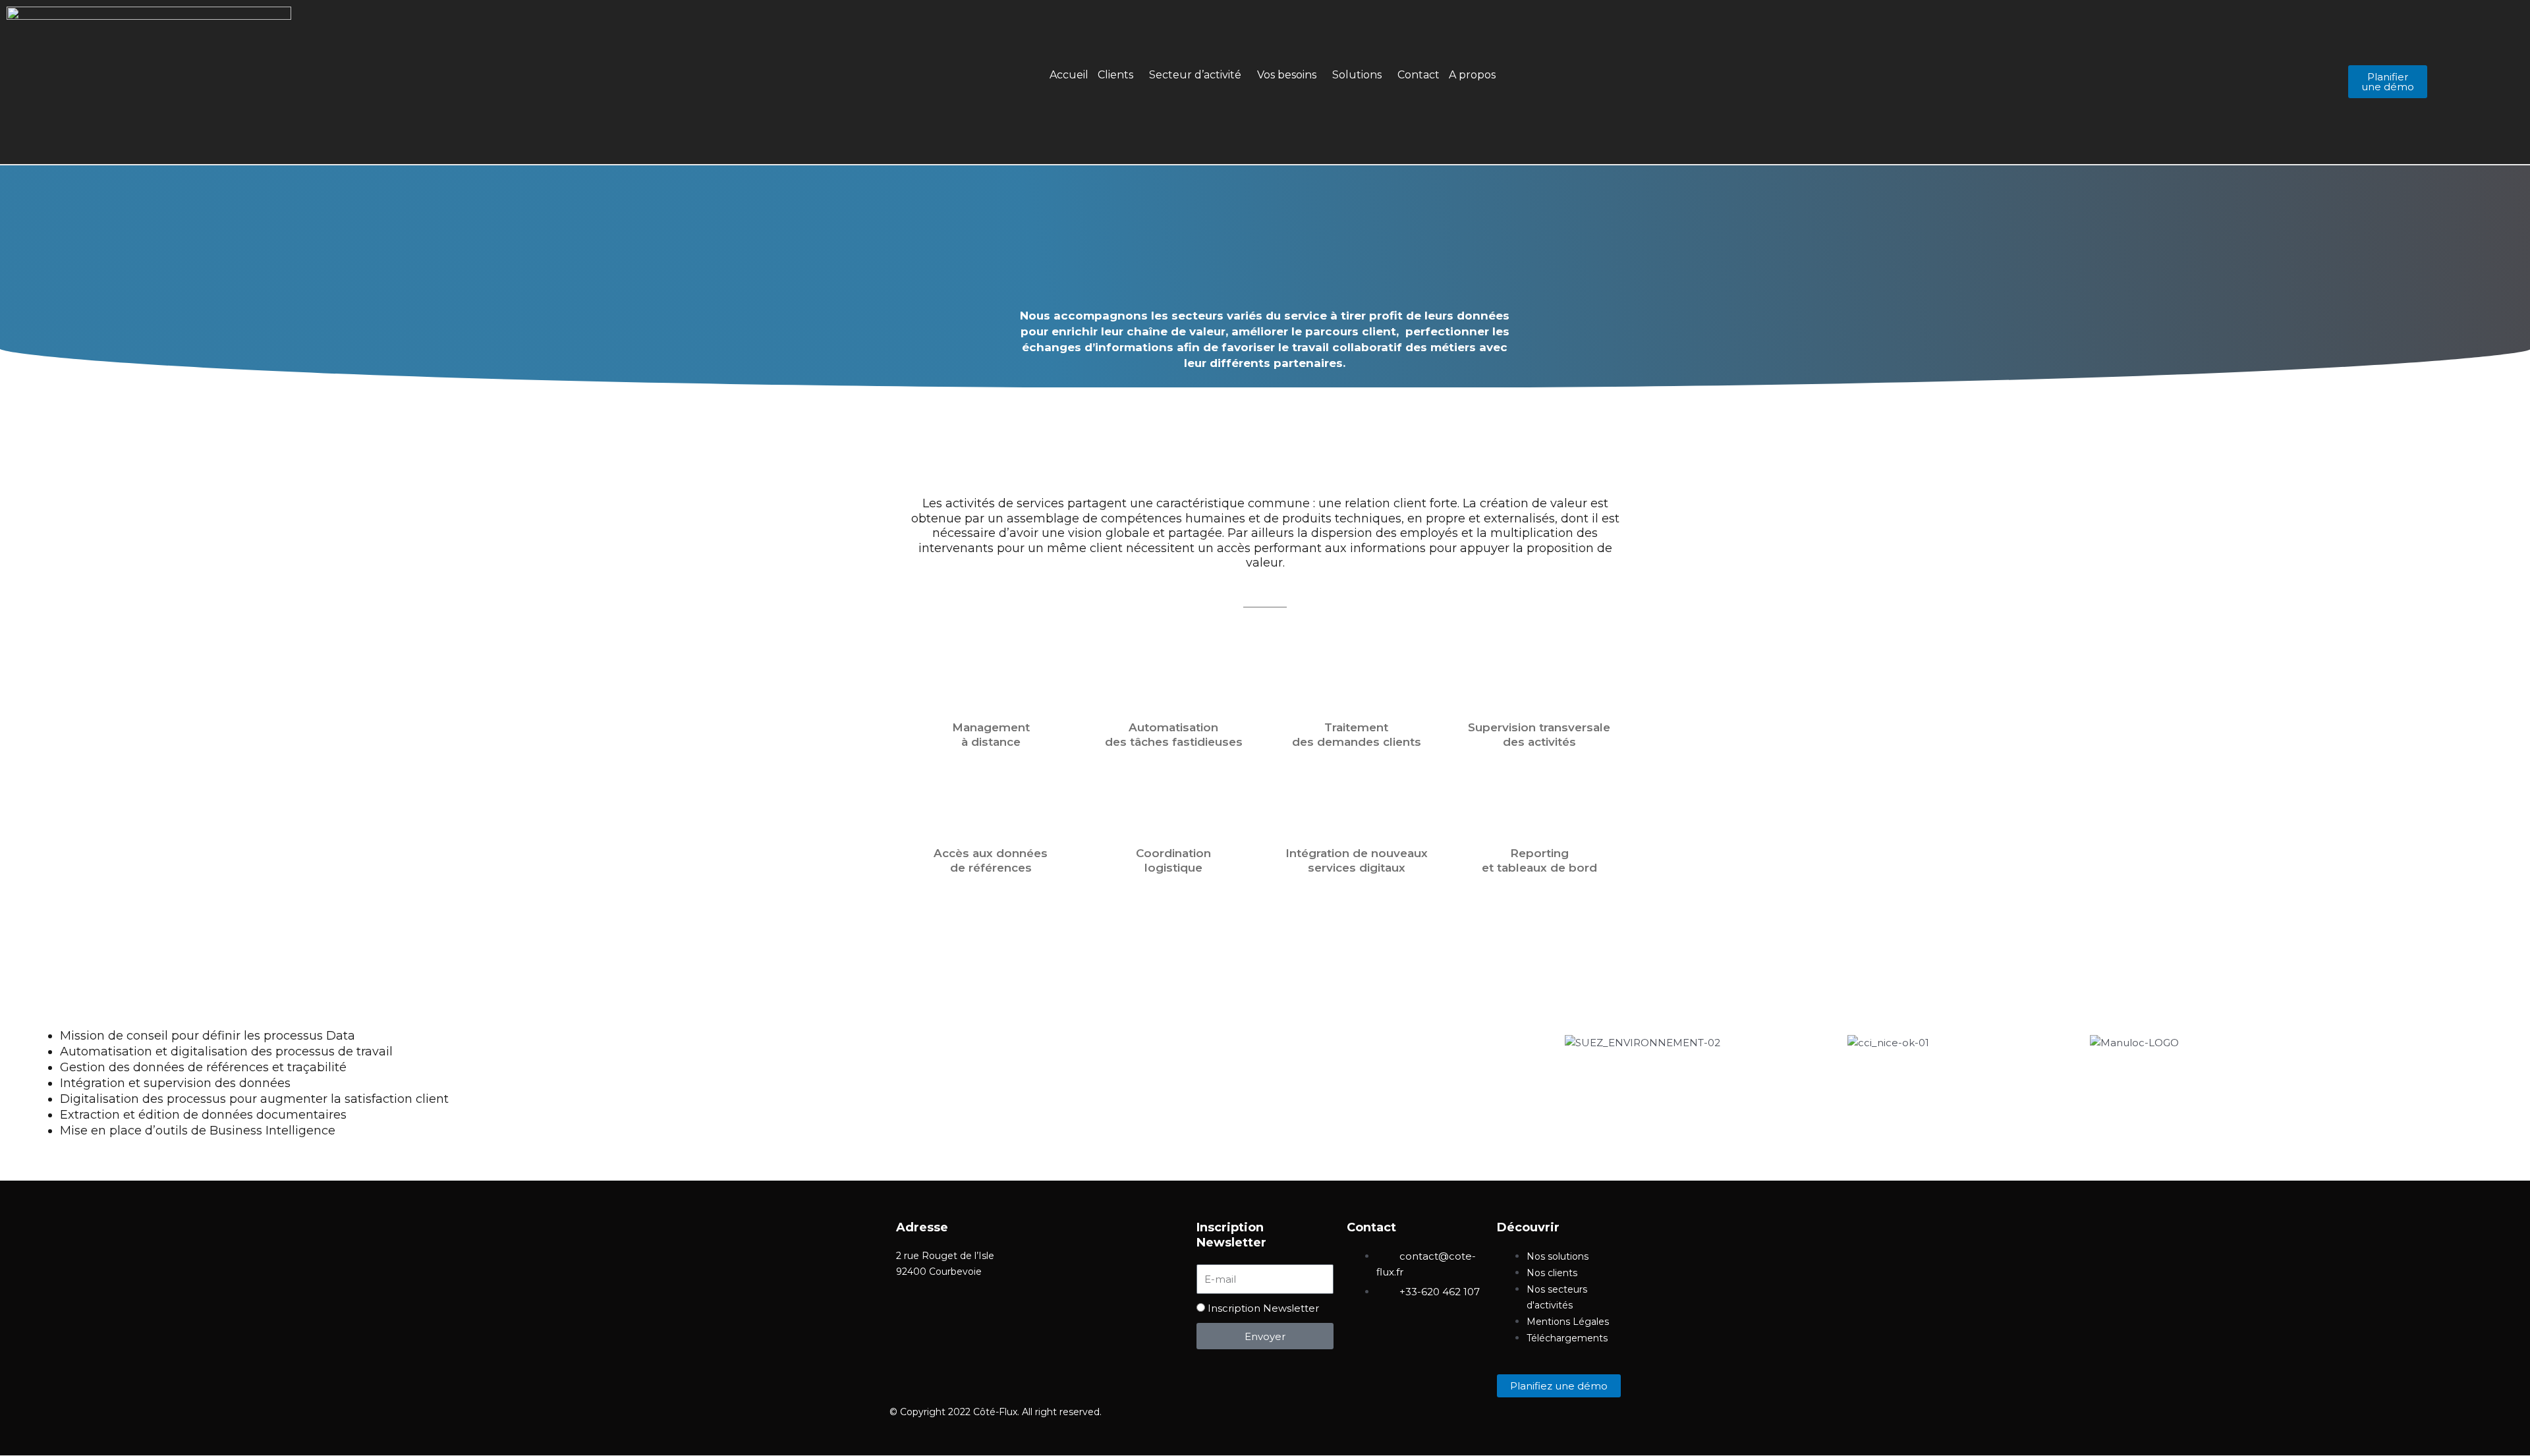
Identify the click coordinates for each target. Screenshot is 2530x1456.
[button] (1119, 75)
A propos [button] (1472, 75)
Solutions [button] (1357, 75)
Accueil (1069, 75)
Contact (1419, 75)
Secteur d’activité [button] (1195, 75)
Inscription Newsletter (1263, 1308)
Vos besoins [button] (1287, 75)
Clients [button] (1115, 75)
